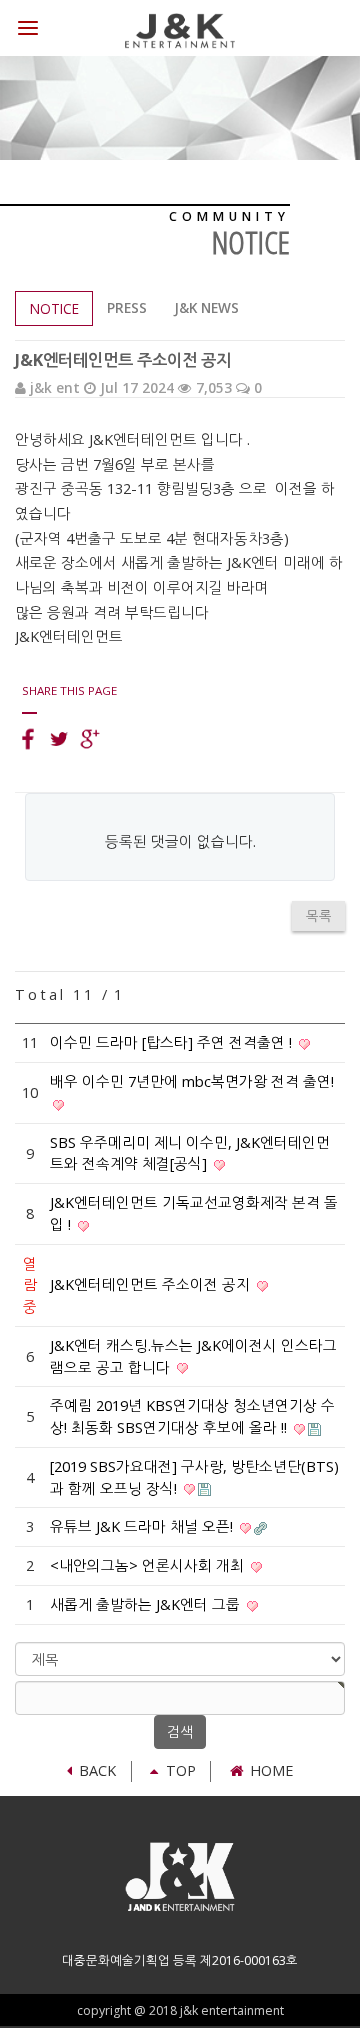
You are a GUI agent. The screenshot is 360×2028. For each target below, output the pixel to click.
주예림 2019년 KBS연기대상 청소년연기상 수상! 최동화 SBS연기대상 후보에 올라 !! (192, 1416)
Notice (54, 308)
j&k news (206, 307)
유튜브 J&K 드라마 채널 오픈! (143, 1526)
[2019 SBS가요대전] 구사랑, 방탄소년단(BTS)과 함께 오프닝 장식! (194, 1477)
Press (127, 307)
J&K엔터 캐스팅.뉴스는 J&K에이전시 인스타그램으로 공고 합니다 (193, 1356)
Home (271, 1770)
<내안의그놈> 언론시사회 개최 (149, 1565)
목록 (319, 916)
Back (97, 1770)
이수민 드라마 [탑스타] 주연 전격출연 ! (173, 1042)
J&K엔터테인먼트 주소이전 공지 (152, 1284)
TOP (180, 1770)
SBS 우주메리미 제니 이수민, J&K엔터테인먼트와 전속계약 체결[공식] (190, 1153)
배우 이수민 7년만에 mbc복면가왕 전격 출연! (192, 1081)
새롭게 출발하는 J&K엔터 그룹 (147, 1604)
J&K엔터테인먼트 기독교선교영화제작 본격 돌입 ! (194, 1213)
